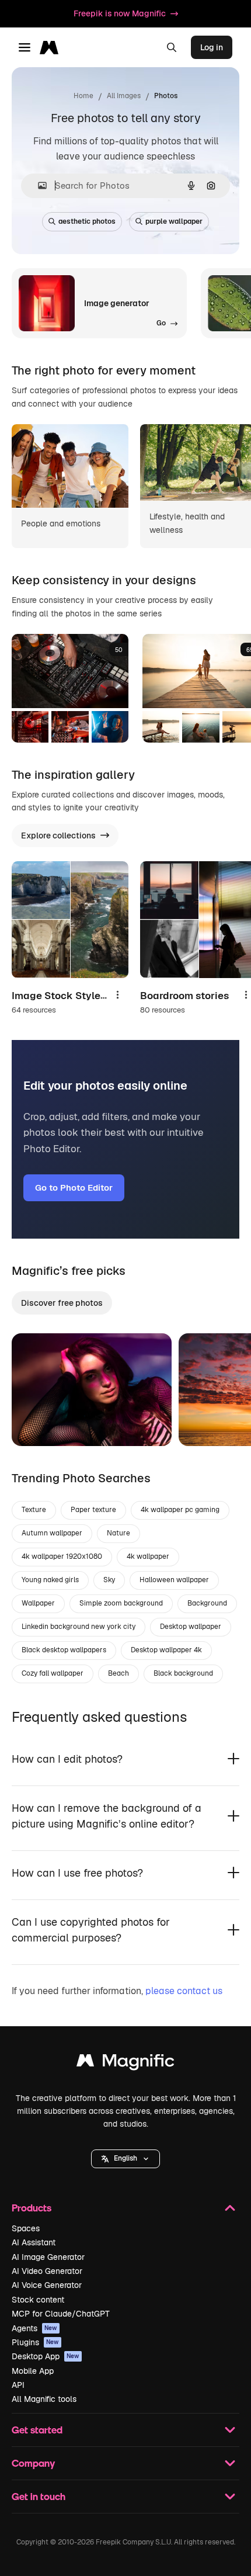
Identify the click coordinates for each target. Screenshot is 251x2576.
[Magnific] (125, 2063)
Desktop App (46, 2356)
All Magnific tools (44, 2399)
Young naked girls (50, 1580)
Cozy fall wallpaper (53, 1673)
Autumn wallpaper (52, 1533)
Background (207, 1603)
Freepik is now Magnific (120, 13)
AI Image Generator (48, 2257)
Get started (37, 2430)
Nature (118, 1533)
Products (32, 2208)
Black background (183, 1673)
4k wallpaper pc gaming (180, 1510)
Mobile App (33, 2371)
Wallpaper (38, 1603)
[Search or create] (172, 47)
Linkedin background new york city (79, 1627)
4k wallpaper (148, 1556)
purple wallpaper (174, 221)
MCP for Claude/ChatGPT (61, 2314)
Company (33, 2463)
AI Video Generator (47, 2271)
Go (38, 1423)
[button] (125, 2159)
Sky (109, 1580)
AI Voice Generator (47, 2285)
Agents (34, 2328)
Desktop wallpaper (191, 1627)
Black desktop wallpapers (64, 1650)
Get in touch (39, 2496)
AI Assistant (34, 2242)
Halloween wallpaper (174, 1580)
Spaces (26, 2228)
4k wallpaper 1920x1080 (62, 1556)
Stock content (38, 2300)
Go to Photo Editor (74, 1188)
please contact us (184, 1991)
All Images (124, 96)
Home (83, 96)
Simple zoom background (121, 1603)
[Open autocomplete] (38, 186)
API (18, 2385)
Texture (34, 1510)
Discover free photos (62, 1303)
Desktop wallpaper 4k (166, 1650)
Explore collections (58, 835)
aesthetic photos (87, 221)
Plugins (35, 2342)
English (125, 2158)
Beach (118, 1673)
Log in (212, 47)
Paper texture (93, 1510)
